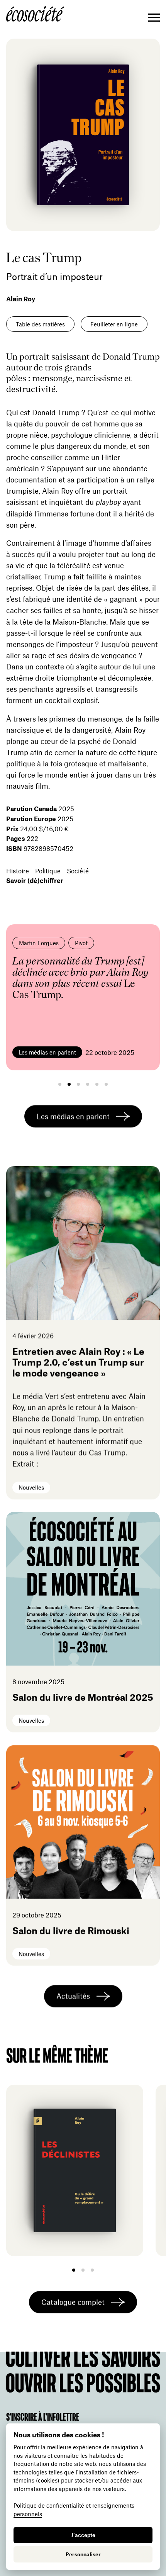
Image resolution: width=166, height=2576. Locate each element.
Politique (48, 871)
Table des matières (40, 324)
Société (78, 871)
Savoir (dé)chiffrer (35, 880)
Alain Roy (21, 299)
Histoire (18, 871)
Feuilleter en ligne (114, 324)
